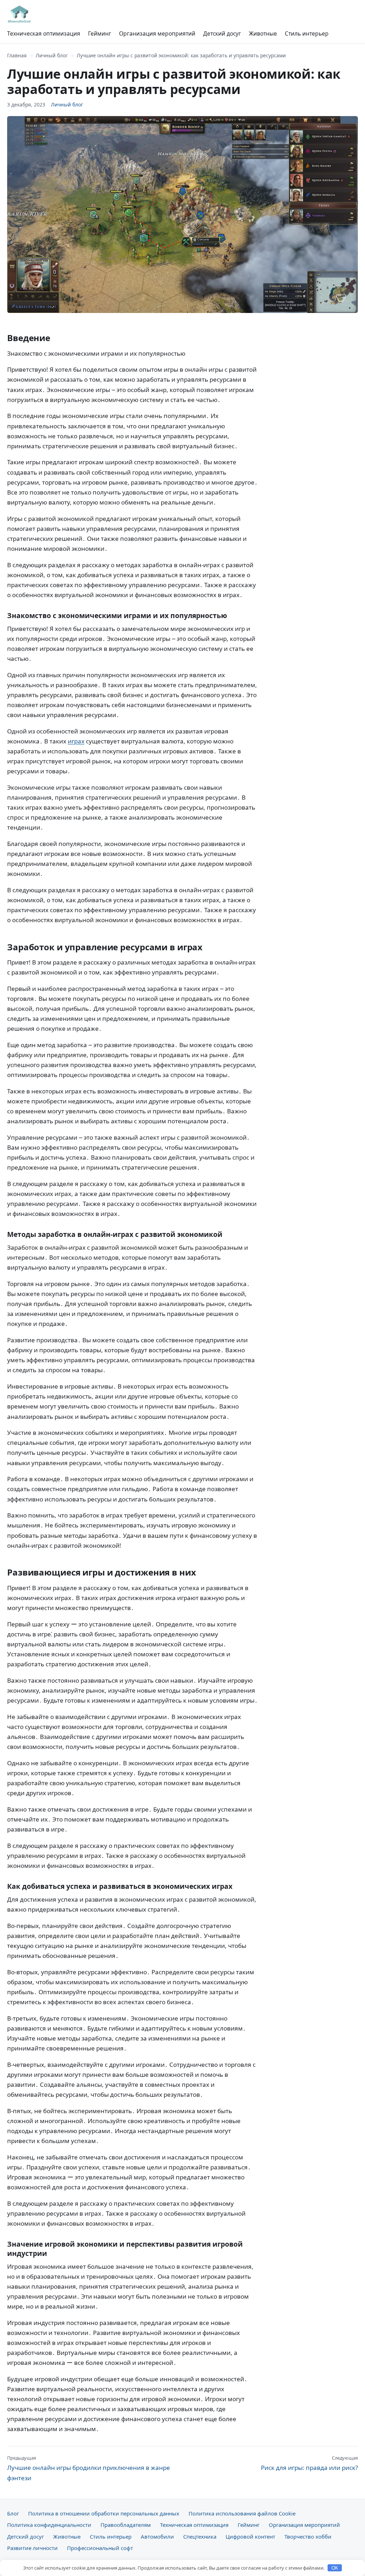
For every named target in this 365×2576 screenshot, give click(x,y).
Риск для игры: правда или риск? (309, 2463)
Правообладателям (126, 2525)
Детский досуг (222, 33)
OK (335, 2568)
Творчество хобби (308, 2536)
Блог (13, 2513)
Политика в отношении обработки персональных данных (104, 2513)
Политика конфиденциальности (49, 2525)
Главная (17, 55)
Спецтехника (200, 2536)
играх (76, 741)
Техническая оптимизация (44, 33)
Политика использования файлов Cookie (242, 2513)
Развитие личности (32, 2548)
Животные (263, 33)
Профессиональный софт (100, 2548)
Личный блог (52, 55)
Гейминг (100, 33)
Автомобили (157, 2536)
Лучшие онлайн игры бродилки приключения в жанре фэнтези (89, 2468)
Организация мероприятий (157, 33)
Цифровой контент (250, 2536)
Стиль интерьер (307, 33)
